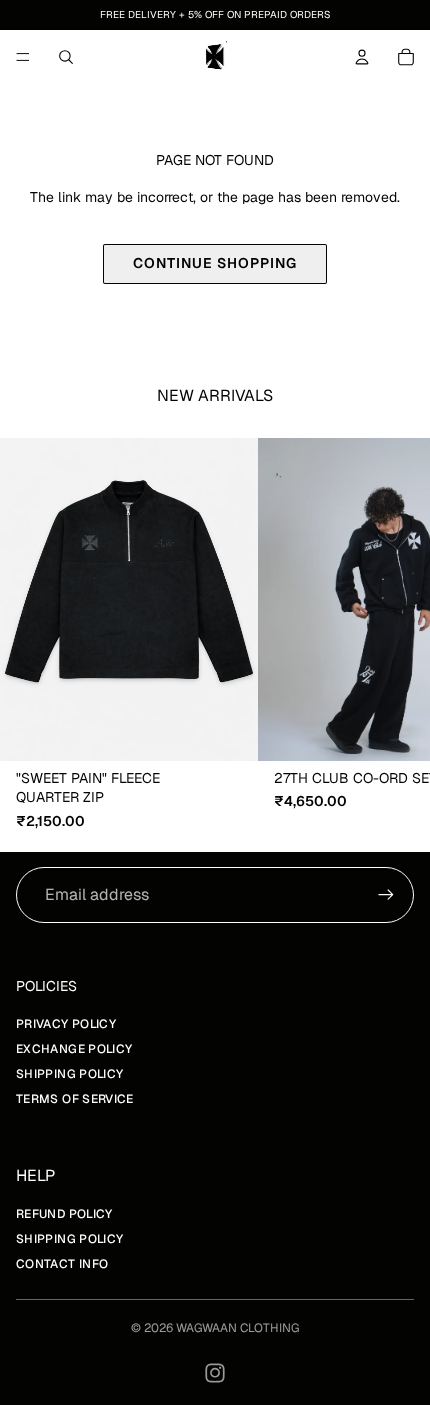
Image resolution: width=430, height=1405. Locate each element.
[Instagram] (215, 1373)
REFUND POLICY (64, 1214)
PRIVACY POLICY (66, 1024)
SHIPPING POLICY (69, 1074)
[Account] (362, 57)
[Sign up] (386, 895)
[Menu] (23, 57)
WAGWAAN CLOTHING (237, 1328)
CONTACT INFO (62, 1264)
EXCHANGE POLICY (74, 1049)
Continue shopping (215, 263)
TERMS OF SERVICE (75, 1099)
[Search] (66, 57)
